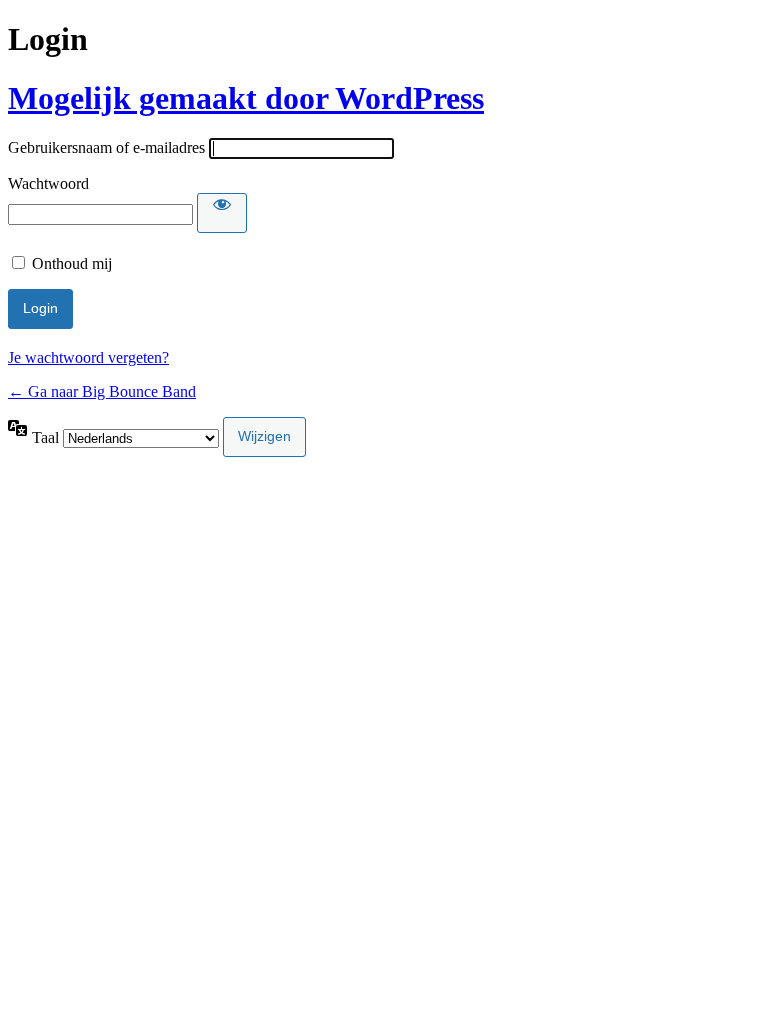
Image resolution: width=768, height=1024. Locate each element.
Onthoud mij (72, 263)
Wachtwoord (48, 183)
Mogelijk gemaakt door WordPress (246, 98)
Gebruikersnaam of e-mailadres (106, 147)
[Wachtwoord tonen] (222, 213)
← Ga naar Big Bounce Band (102, 391)
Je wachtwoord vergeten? (88, 357)
